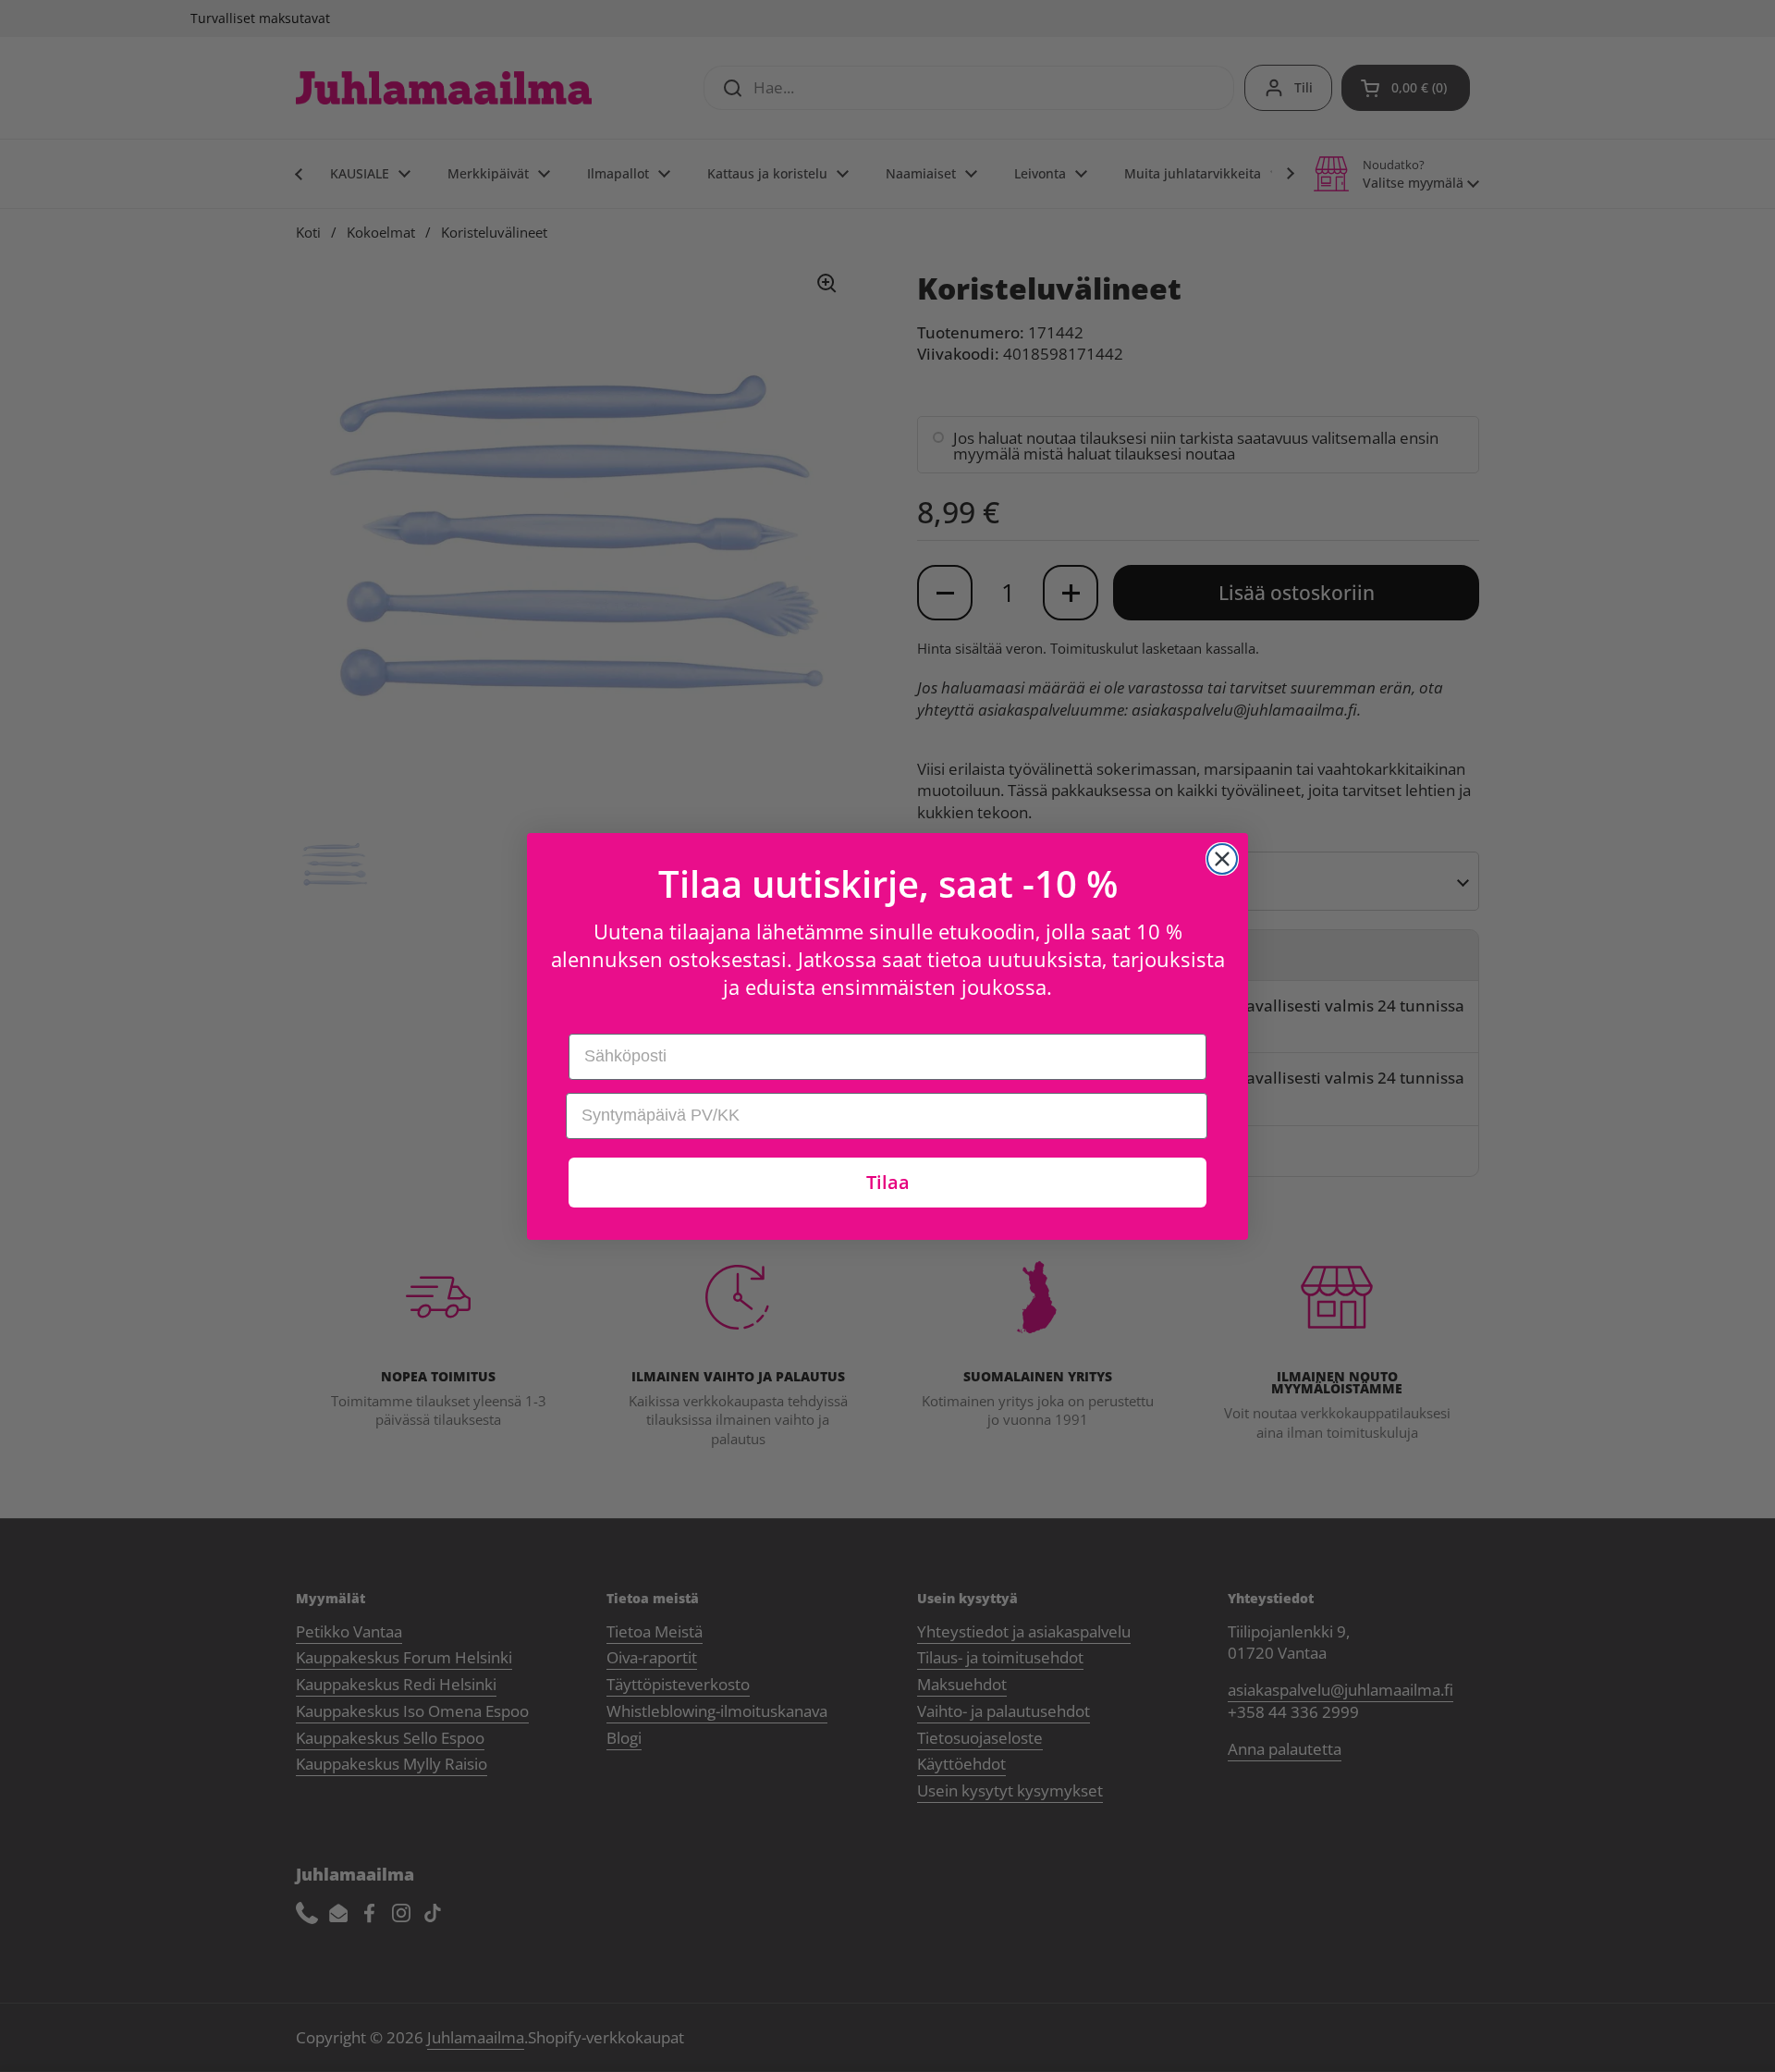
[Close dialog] (1222, 859)
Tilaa (888, 1182)
